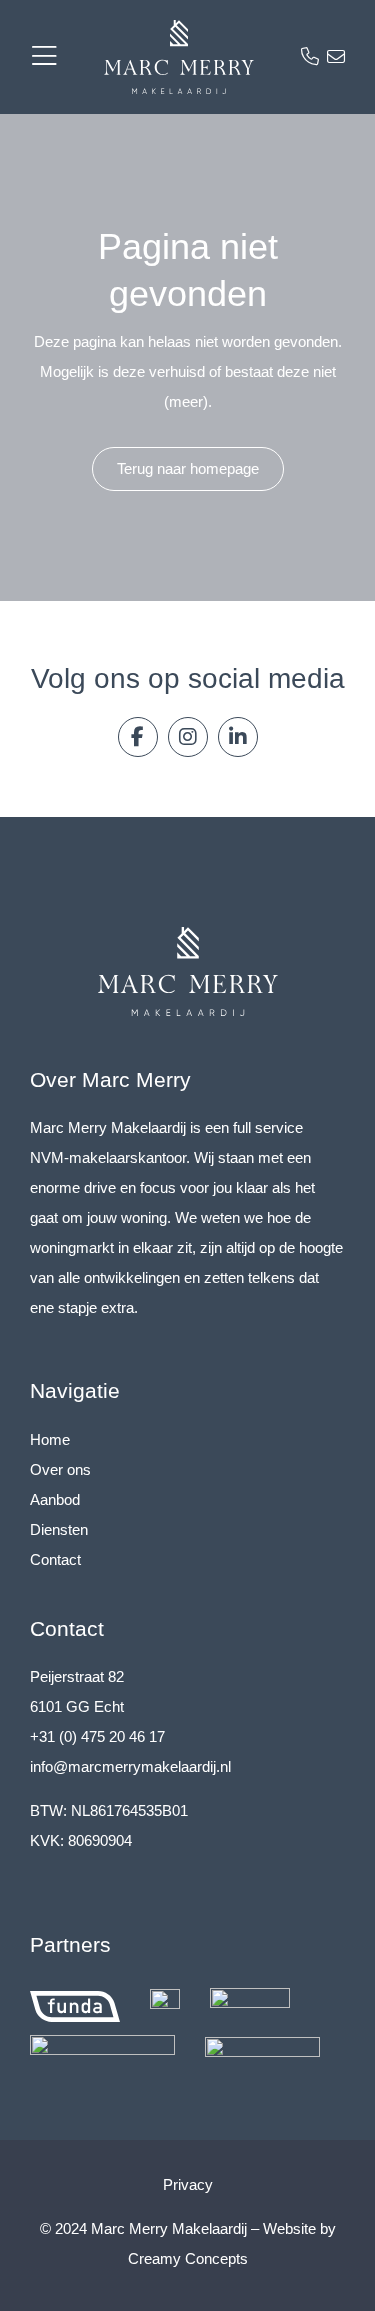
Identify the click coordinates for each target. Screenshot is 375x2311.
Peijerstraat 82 (77, 1676)
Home (50, 1439)
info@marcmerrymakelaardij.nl (130, 1766)
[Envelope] (336, 57)
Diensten (59, 1529)
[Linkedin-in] (238, 737)
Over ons (60, 1469)
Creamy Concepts (188, 2258)
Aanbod (55, 1499)
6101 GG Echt (77, 1706)
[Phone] (310, 57)
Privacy (188, 2184)
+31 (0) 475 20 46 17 (97, 1736)
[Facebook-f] (138, 737)
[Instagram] (188, 737)
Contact (55, 1559)
